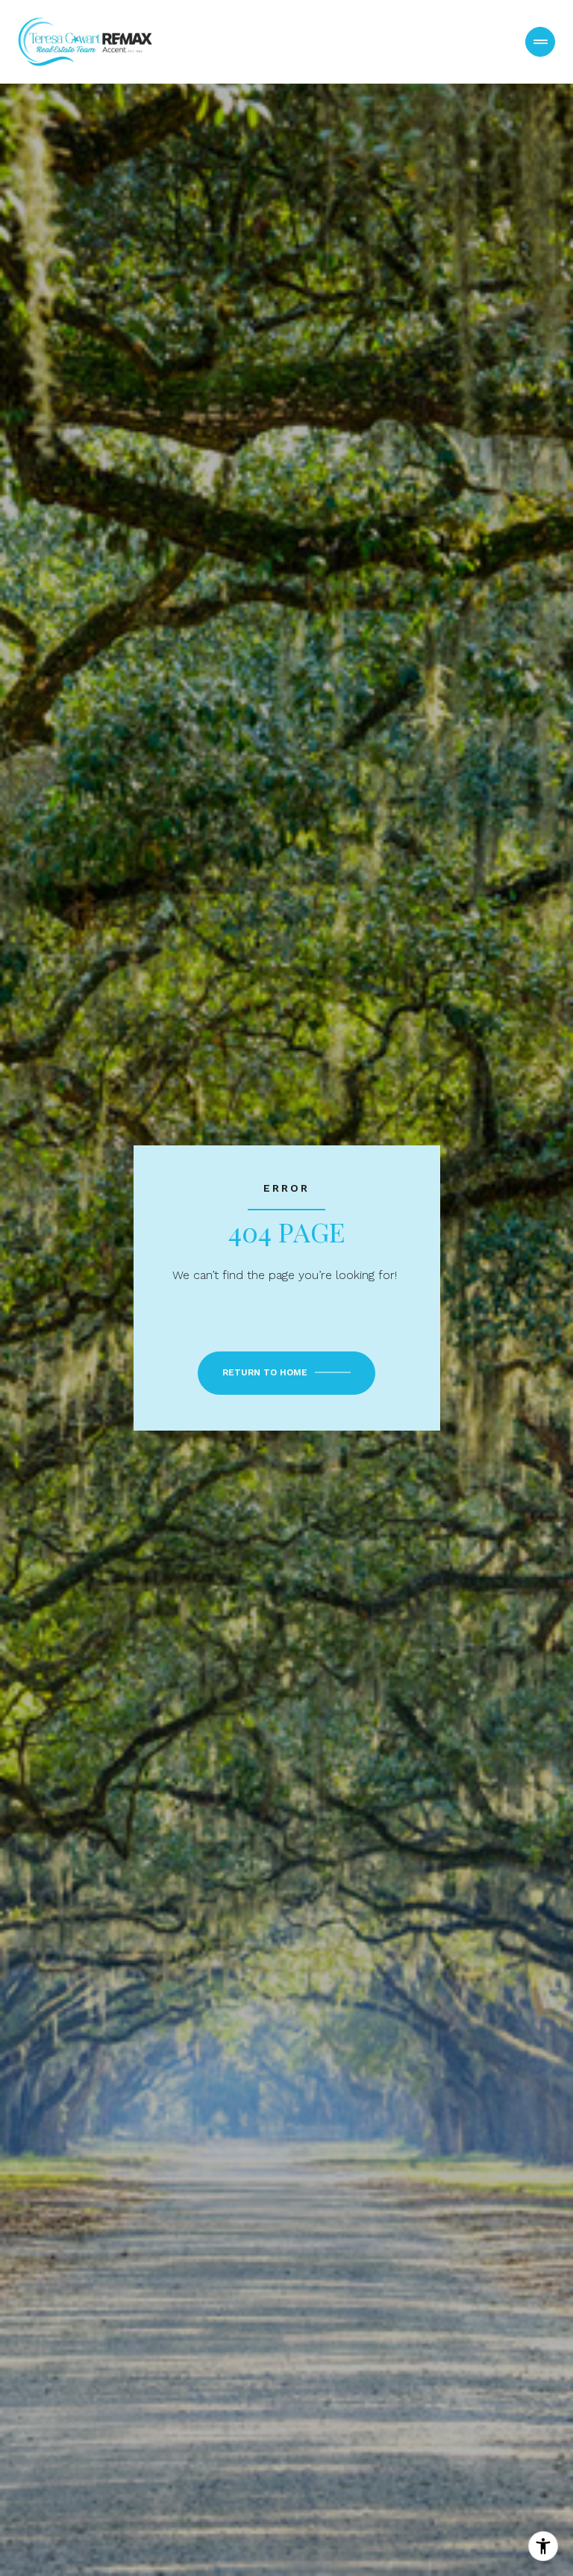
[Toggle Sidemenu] (540, 42)
